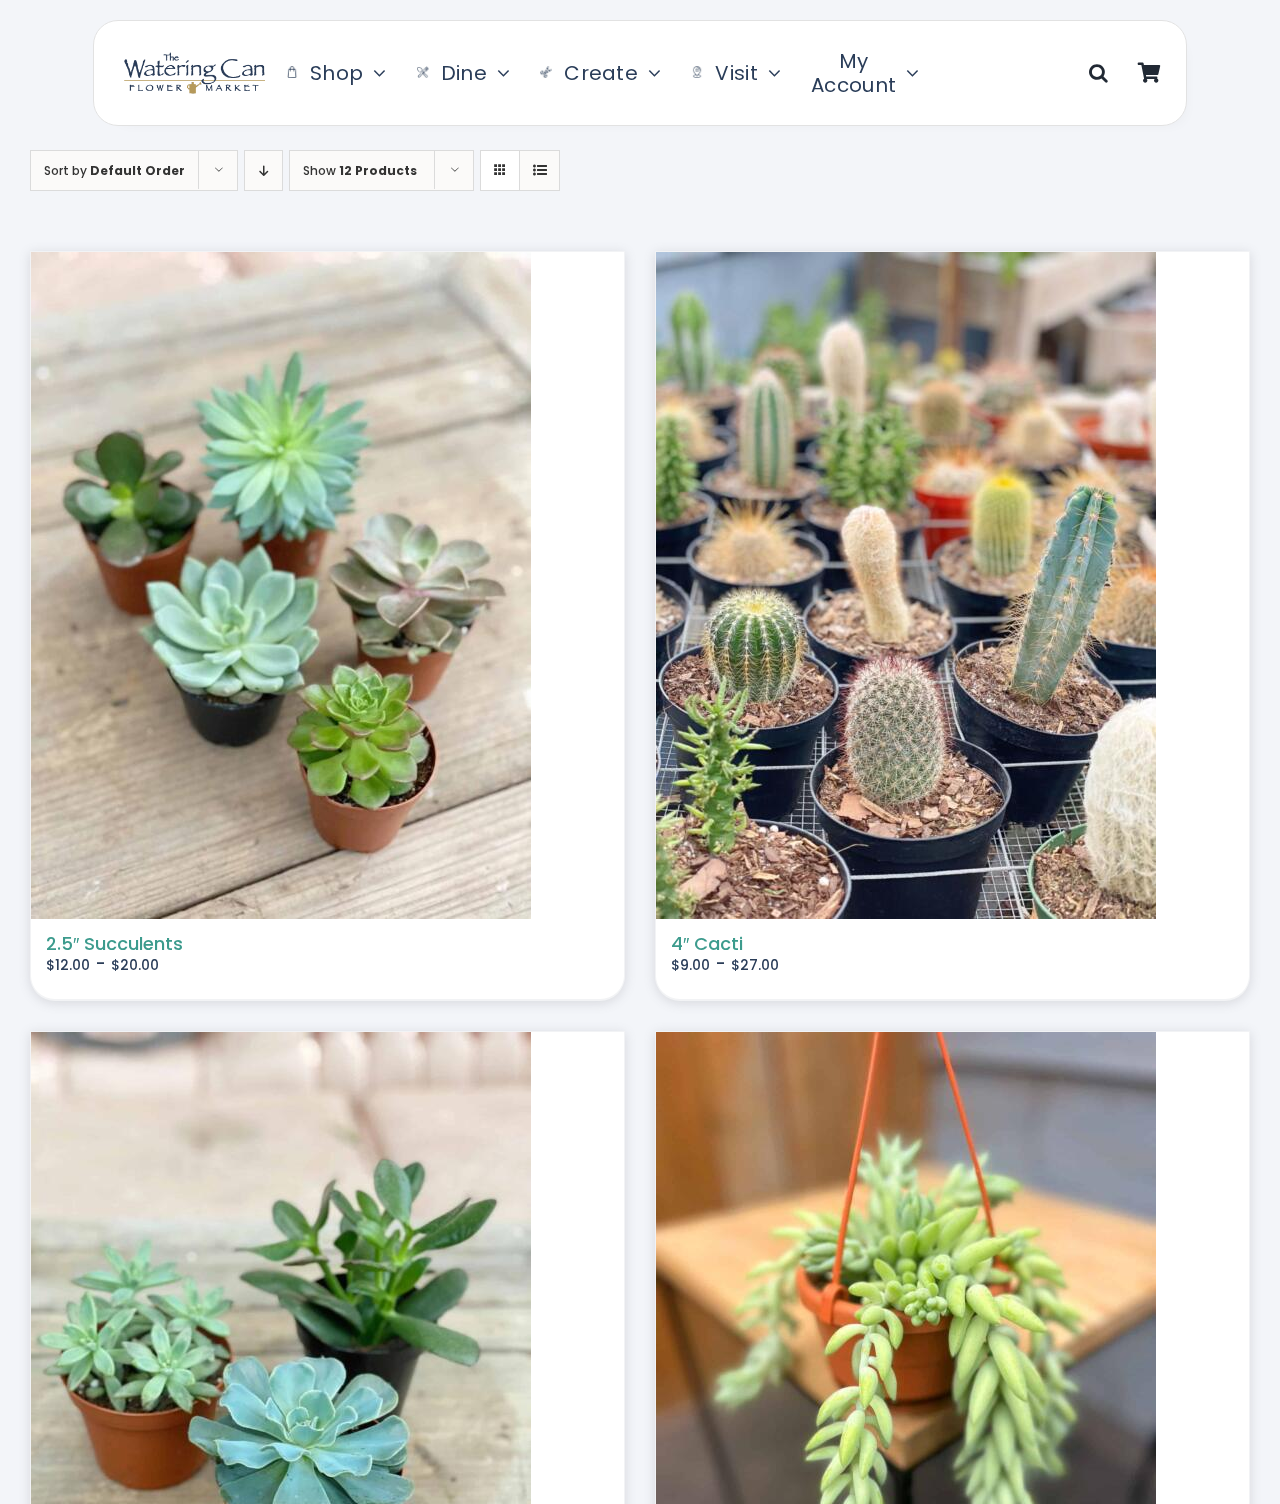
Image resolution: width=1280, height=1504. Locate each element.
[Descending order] (263, 170)
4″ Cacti (707, 943)
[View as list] (539, 170)
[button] (1098, 73)
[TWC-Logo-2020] (194, 60)
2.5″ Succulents (114, 943)
